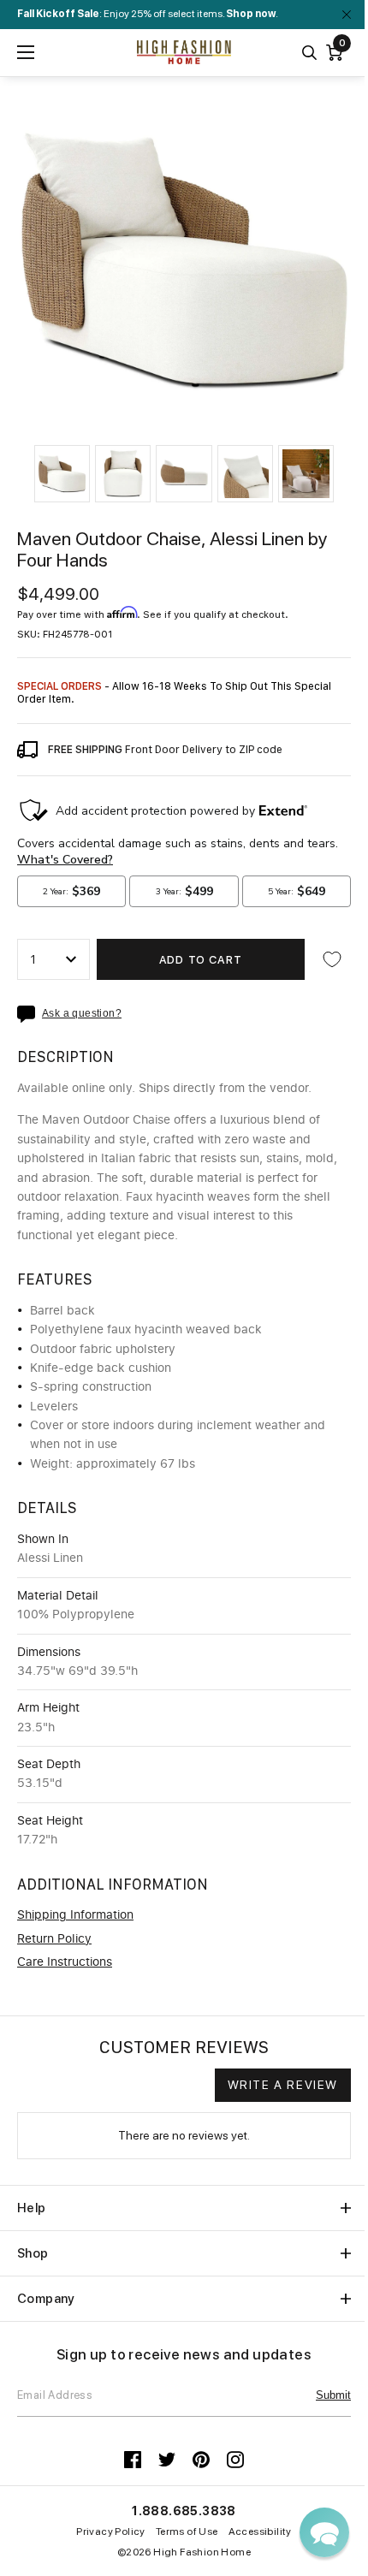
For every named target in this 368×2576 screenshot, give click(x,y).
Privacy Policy (111, 2531)
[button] (62, 474)
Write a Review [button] (283, 2085)
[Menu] (26, 52)
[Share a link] (30, 1014)
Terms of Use (187, 2531)
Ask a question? (82, 1014)
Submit (333, 2395)
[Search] (309, 53)
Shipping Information (75, 1915)
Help (32, 2208)
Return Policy (54, 1939)
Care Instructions (65, 1962)
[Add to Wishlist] (332, 959)
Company (46, 2299)
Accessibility (260, 2531)
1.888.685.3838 (184, 2511)
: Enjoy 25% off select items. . (148, 14)
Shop (33, 2253)
